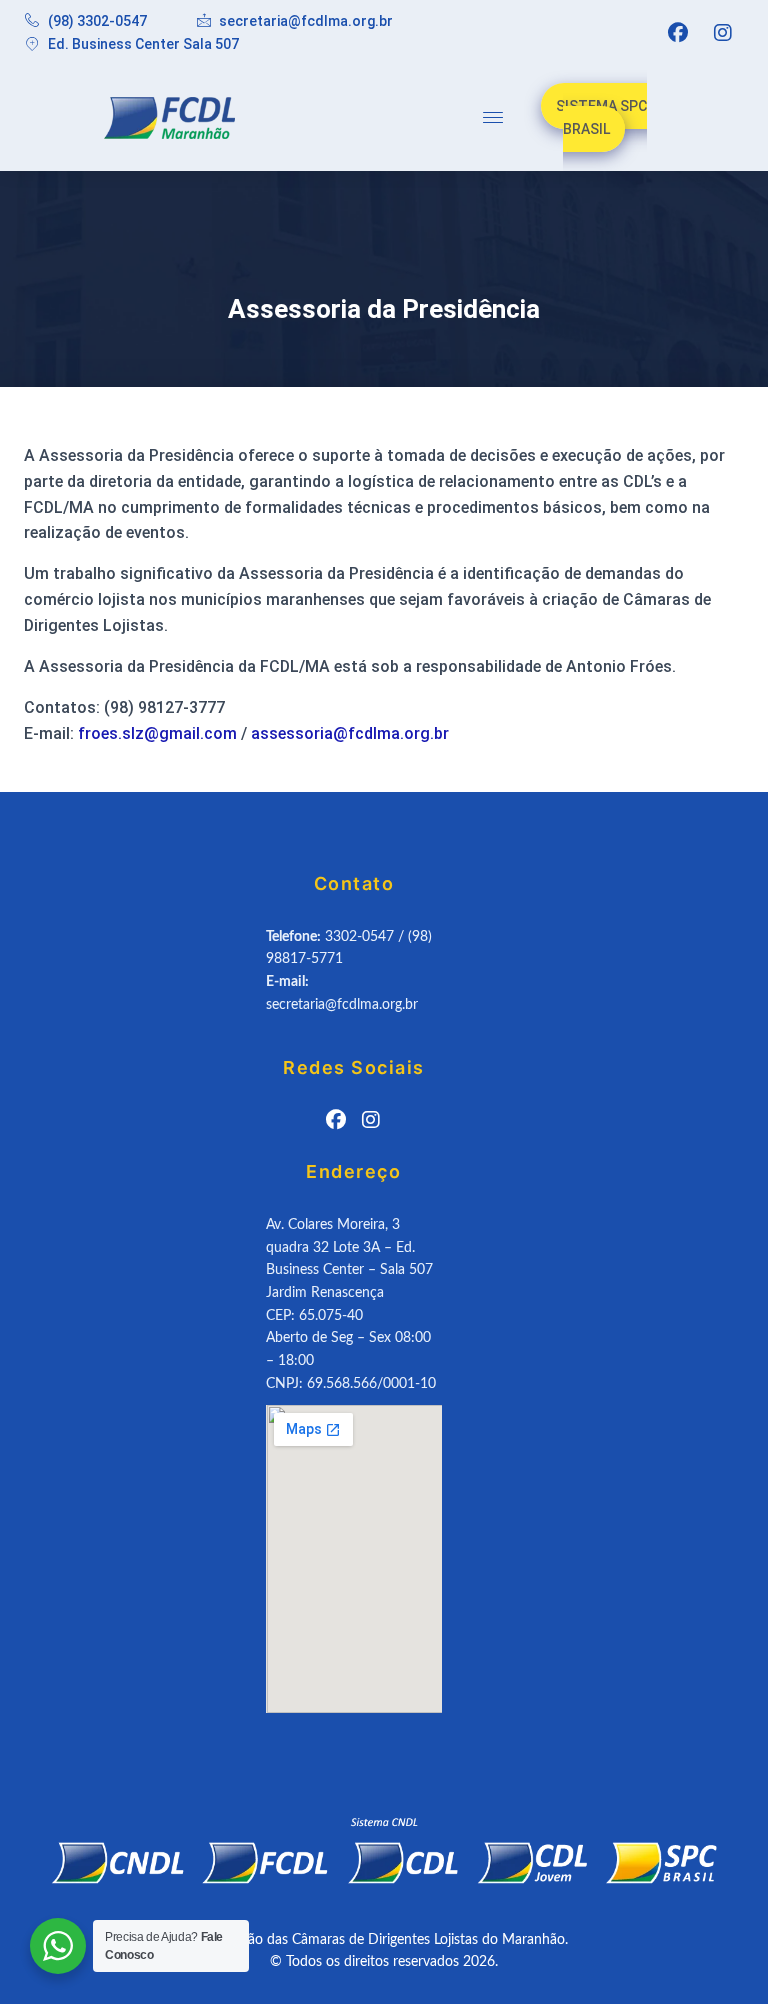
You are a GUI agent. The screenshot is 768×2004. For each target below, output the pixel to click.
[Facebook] (678, 33)
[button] (493, 118)
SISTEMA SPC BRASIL (601, 117)
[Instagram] (723, 33)
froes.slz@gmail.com (157, 733)
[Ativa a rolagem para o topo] (728, 1964)
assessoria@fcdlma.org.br (350, 733)
